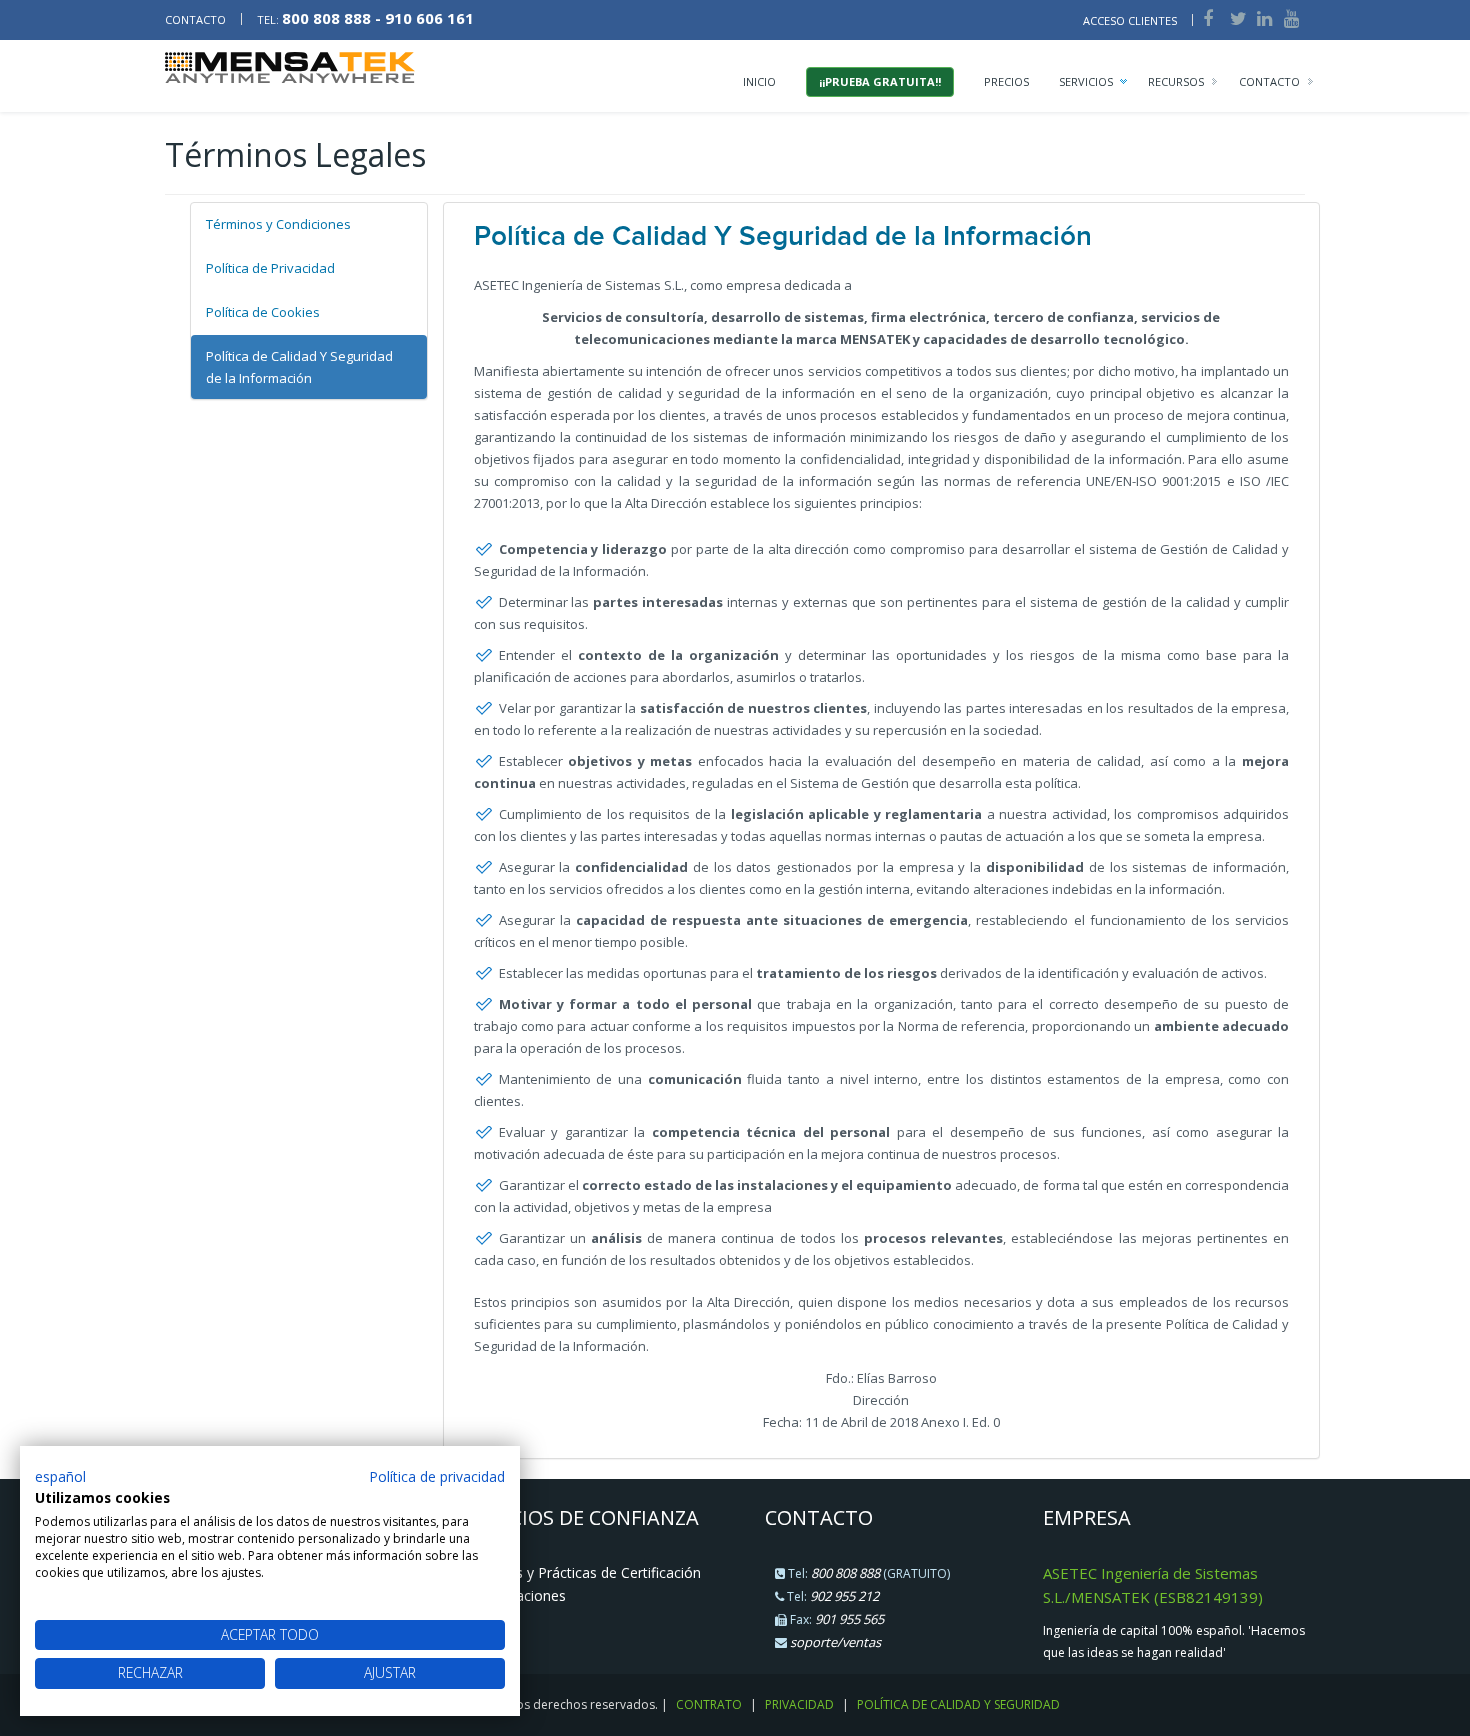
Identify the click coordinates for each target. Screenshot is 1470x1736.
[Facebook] (1206, 18)
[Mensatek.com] (290, 66)
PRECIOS (1006, 81)
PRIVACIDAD (799, 1704)
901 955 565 (849, 1619)
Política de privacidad (437, 1476)
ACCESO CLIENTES (1130, 20)
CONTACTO (197, 19)
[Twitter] (1237, 18)
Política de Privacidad (270, 268)
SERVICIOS (1086, 81)
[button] (60, 1477)
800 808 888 (845, 1573)
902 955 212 (844, 1596)
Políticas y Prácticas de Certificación (585, 1572)
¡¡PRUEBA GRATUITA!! (880, 81)
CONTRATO (709, 1704)
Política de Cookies (263, 312)
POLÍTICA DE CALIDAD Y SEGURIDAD (958, 1704)
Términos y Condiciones (278, 224)
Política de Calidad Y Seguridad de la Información (299, 367)
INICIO (759, 81)
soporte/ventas (835, 1642)
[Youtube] (1290, 18)
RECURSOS (1176, 81)
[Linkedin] (1263, 18)
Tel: (365, 19)
